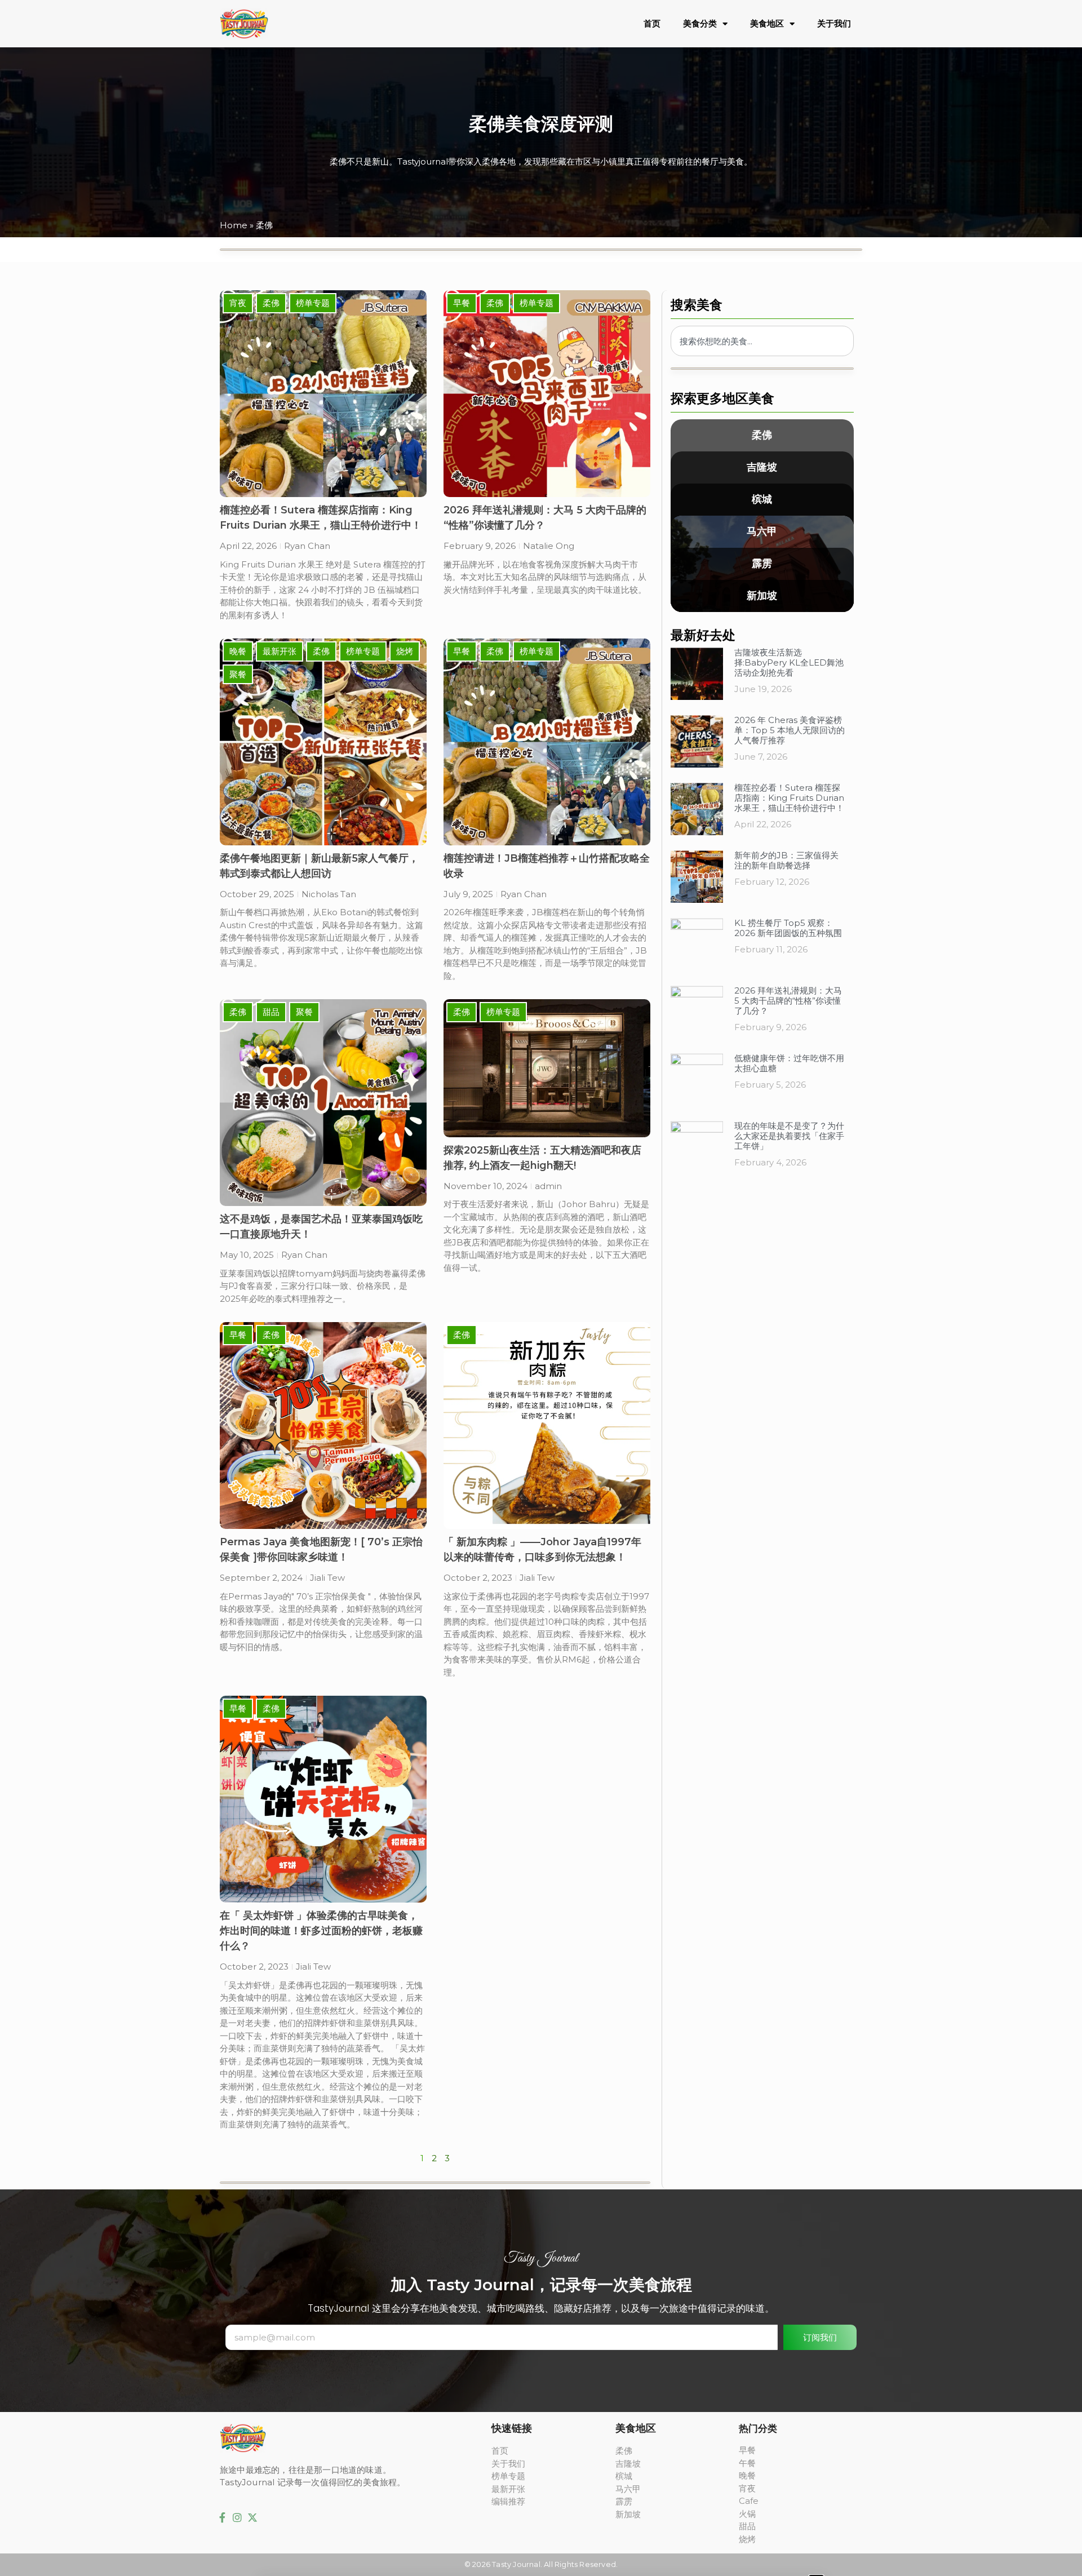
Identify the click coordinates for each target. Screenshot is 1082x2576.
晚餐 (238, 651)
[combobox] (762, 341)
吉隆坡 (762, 467)
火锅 (747, 2514)
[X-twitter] (252, 2517)
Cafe (749, 2501)
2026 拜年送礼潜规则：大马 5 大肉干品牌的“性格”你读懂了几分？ (788, 1001)
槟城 (762, 499)
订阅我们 (820, 2337)
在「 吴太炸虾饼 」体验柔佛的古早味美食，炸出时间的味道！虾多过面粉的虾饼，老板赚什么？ (321, 1931)
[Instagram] (238, 2517)
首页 (652, 23)
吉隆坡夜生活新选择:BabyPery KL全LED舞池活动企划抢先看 (789, 662)
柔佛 (271, 303)
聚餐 (238, 674)
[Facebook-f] (223, 2517)
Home (234, 225)
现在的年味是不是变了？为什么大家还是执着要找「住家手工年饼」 (789, 1136)
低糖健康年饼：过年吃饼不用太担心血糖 (789, 1063)
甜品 (271, 1012)
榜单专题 (313, 303)
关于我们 (834, 23)
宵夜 (238, 303)
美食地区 (767, 23)
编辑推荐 (508, 2501)
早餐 (462, 303)
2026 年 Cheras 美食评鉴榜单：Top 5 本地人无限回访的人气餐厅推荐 (790, 730)
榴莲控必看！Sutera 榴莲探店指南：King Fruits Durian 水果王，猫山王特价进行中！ (789, 798)
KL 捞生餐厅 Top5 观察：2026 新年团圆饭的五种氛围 (788, 928)
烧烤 (405, 651)
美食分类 (700, 23)
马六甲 (762, 531)
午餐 (747, 2463)
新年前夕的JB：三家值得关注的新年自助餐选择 (786, 860)
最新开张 (280, 651)
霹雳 (762, 564)
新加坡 (762, 596)
